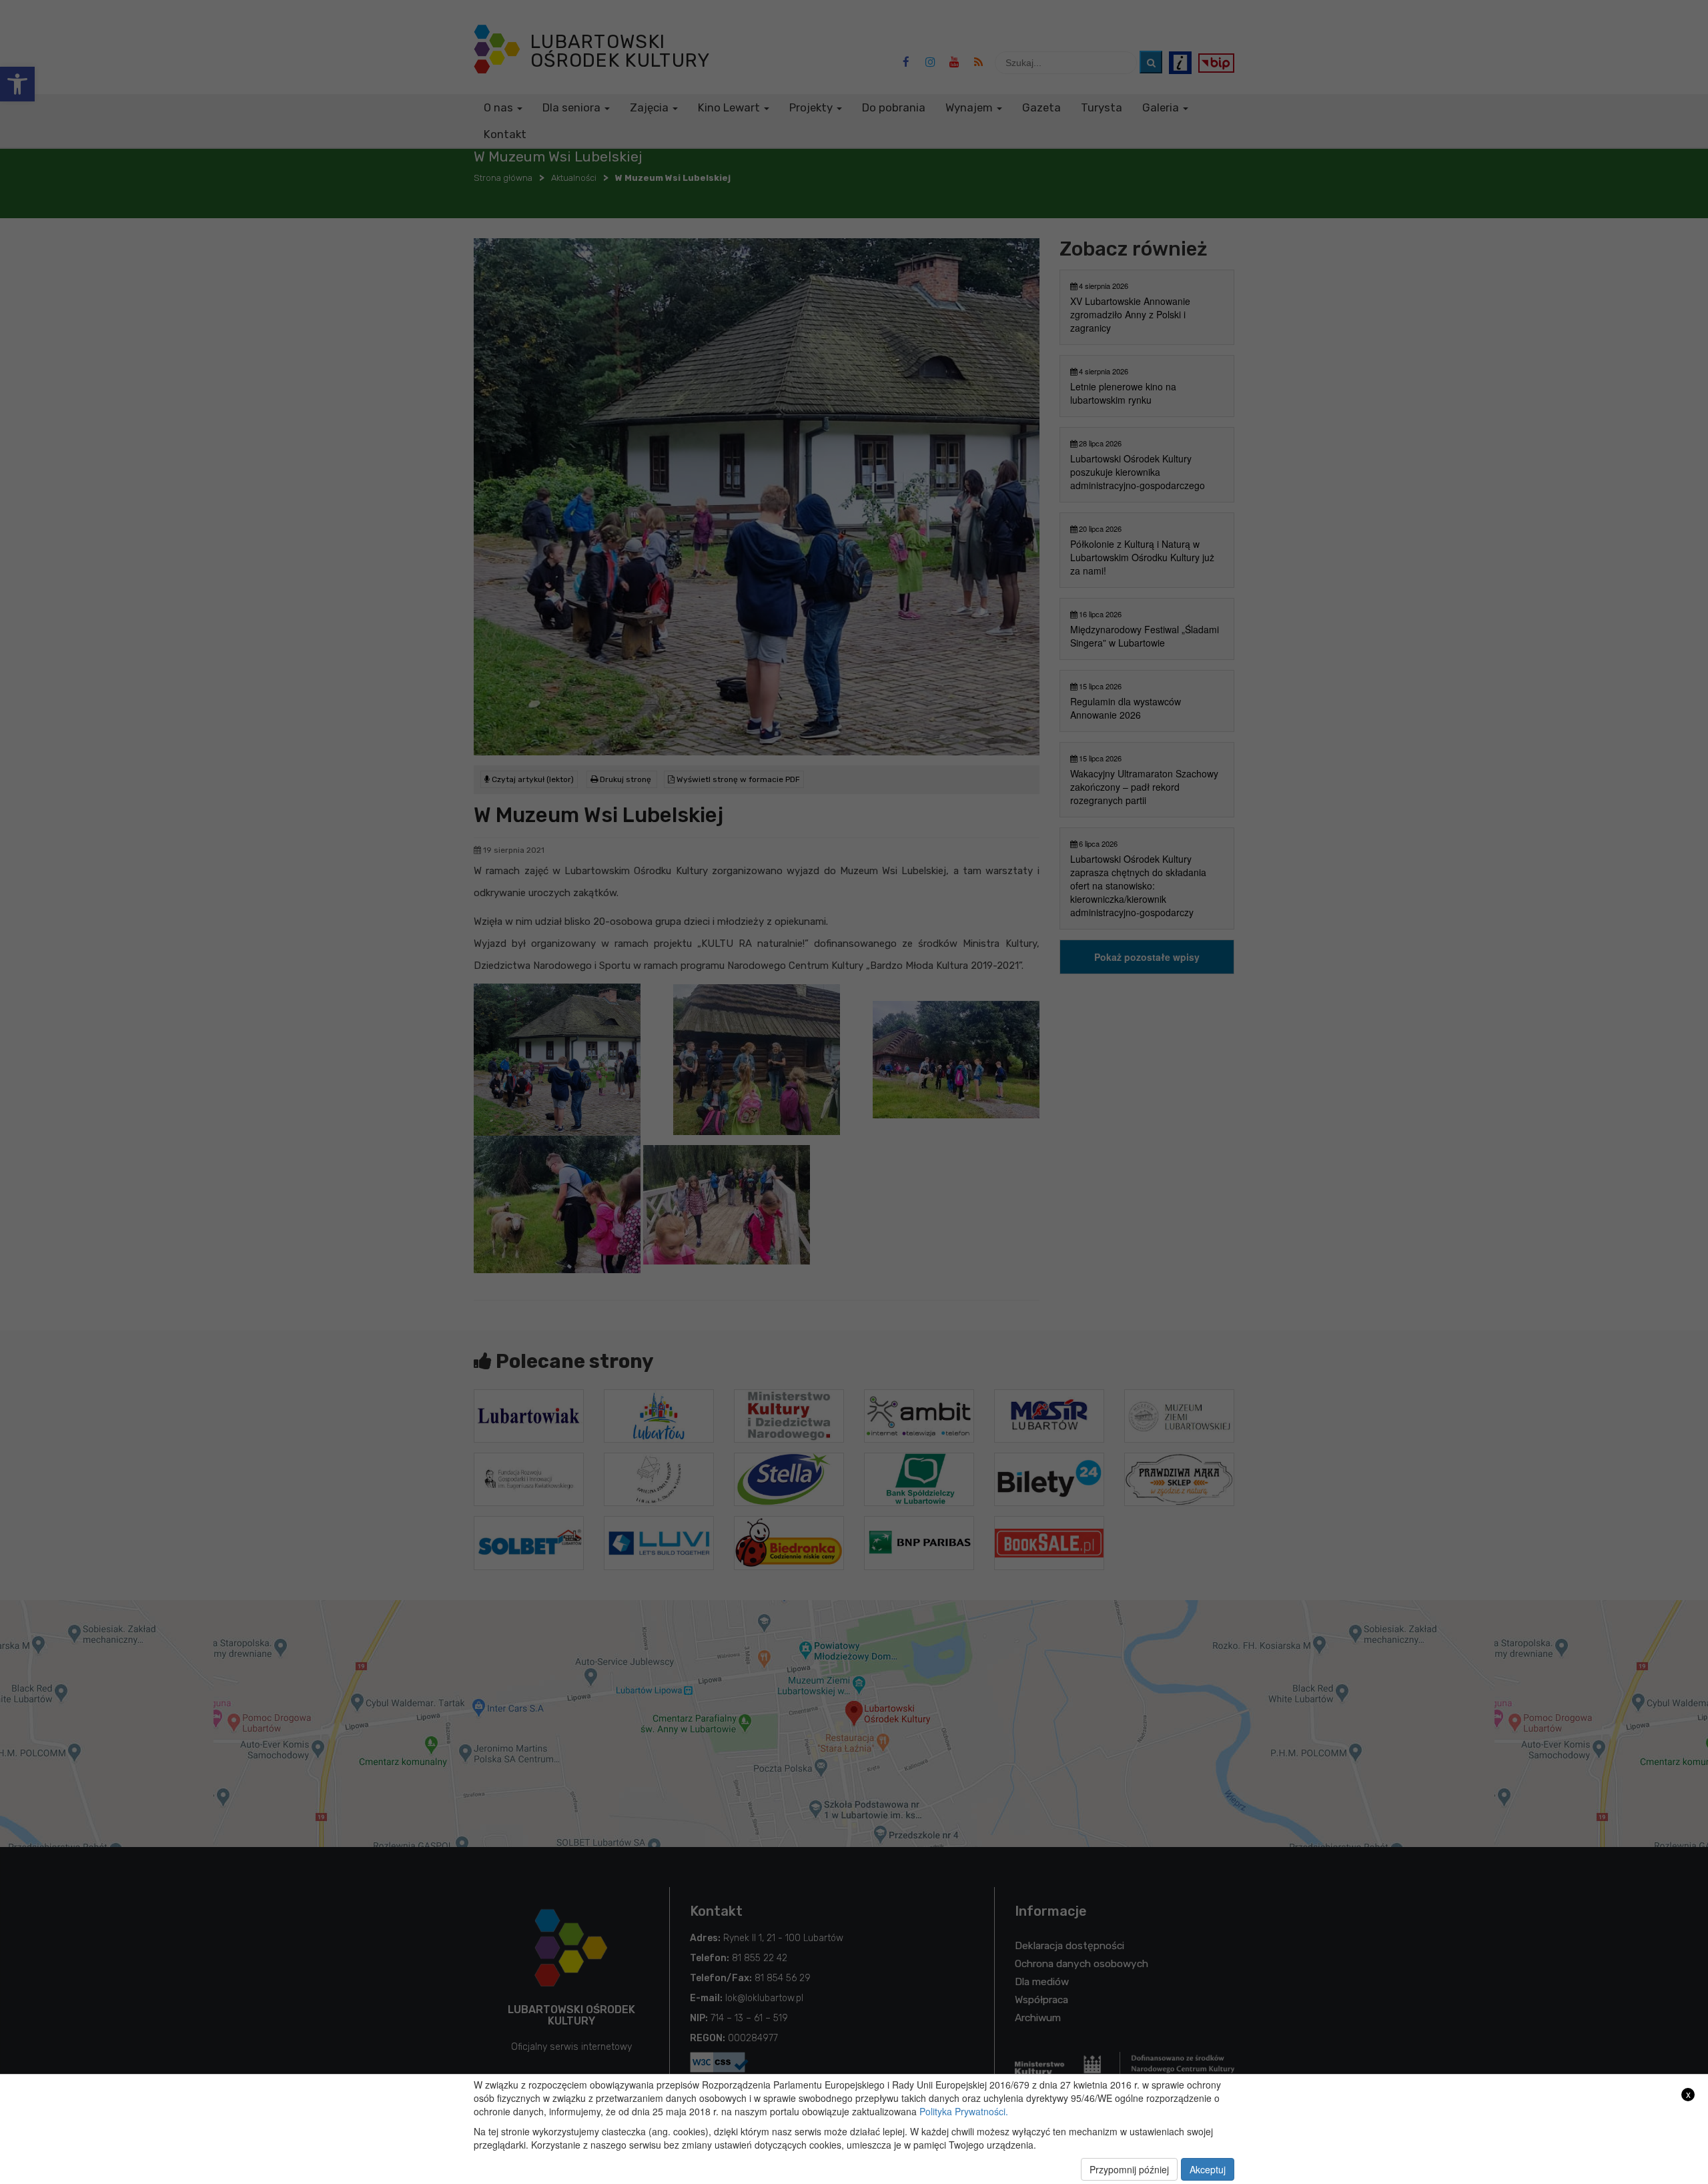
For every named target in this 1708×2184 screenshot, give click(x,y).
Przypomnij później (1129, 2169)
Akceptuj (1208, 2169)
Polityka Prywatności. (964, 2111)
